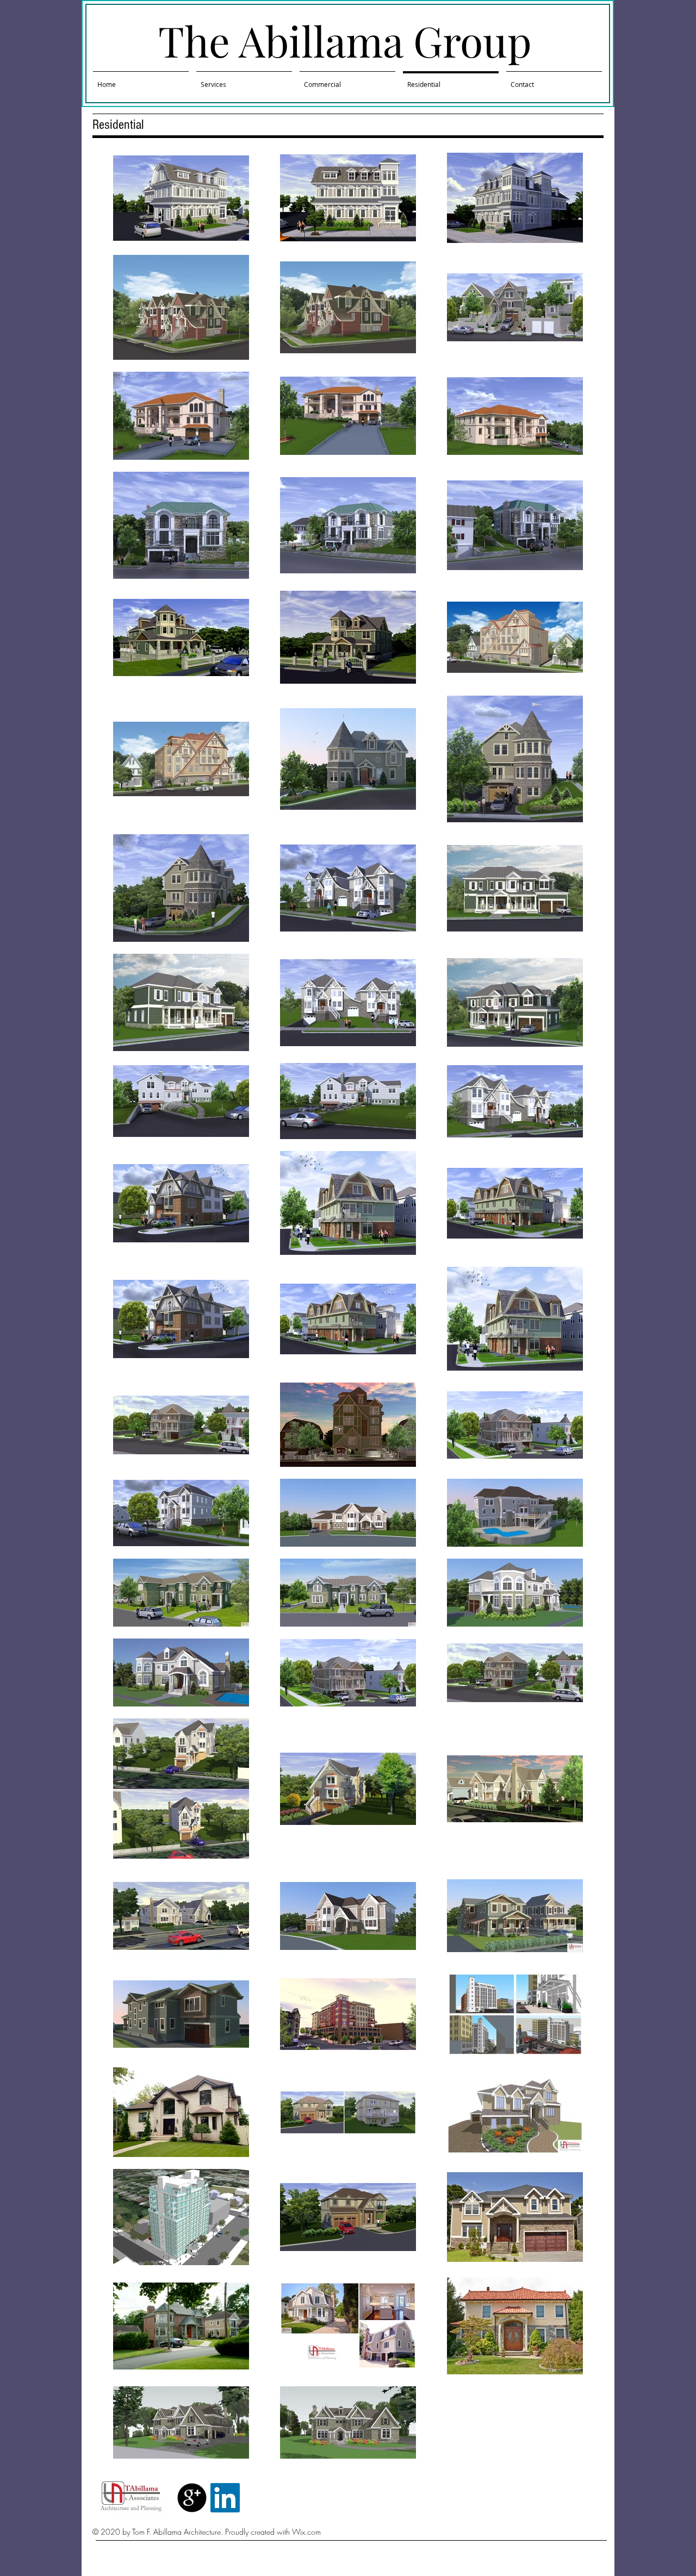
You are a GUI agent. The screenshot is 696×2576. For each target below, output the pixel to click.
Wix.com (306, 2532)
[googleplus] (192, 2498)
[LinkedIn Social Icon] (225, 2498)
